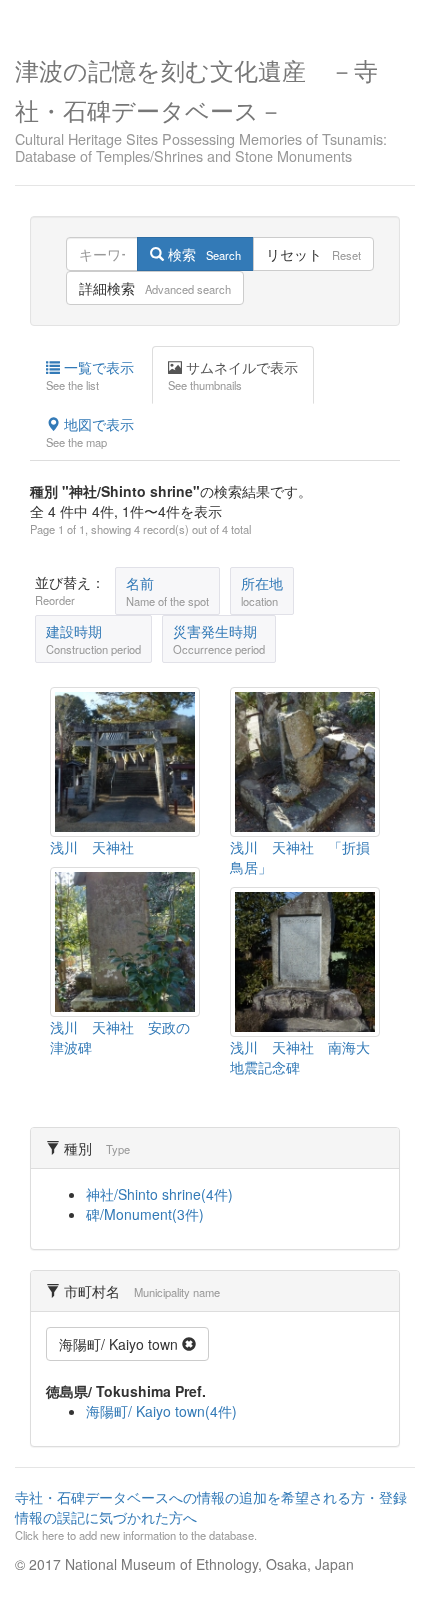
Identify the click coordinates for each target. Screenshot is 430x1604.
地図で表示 (90, 432)
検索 (202, 254)
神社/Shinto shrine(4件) (159, 1194)
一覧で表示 (90, 375)
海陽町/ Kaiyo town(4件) (161, 1411)
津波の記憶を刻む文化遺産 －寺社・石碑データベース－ (201, 108)
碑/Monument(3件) (145, 1214)
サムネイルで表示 (233, 375)
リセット (313, 254)
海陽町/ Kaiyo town (120, 1344)
